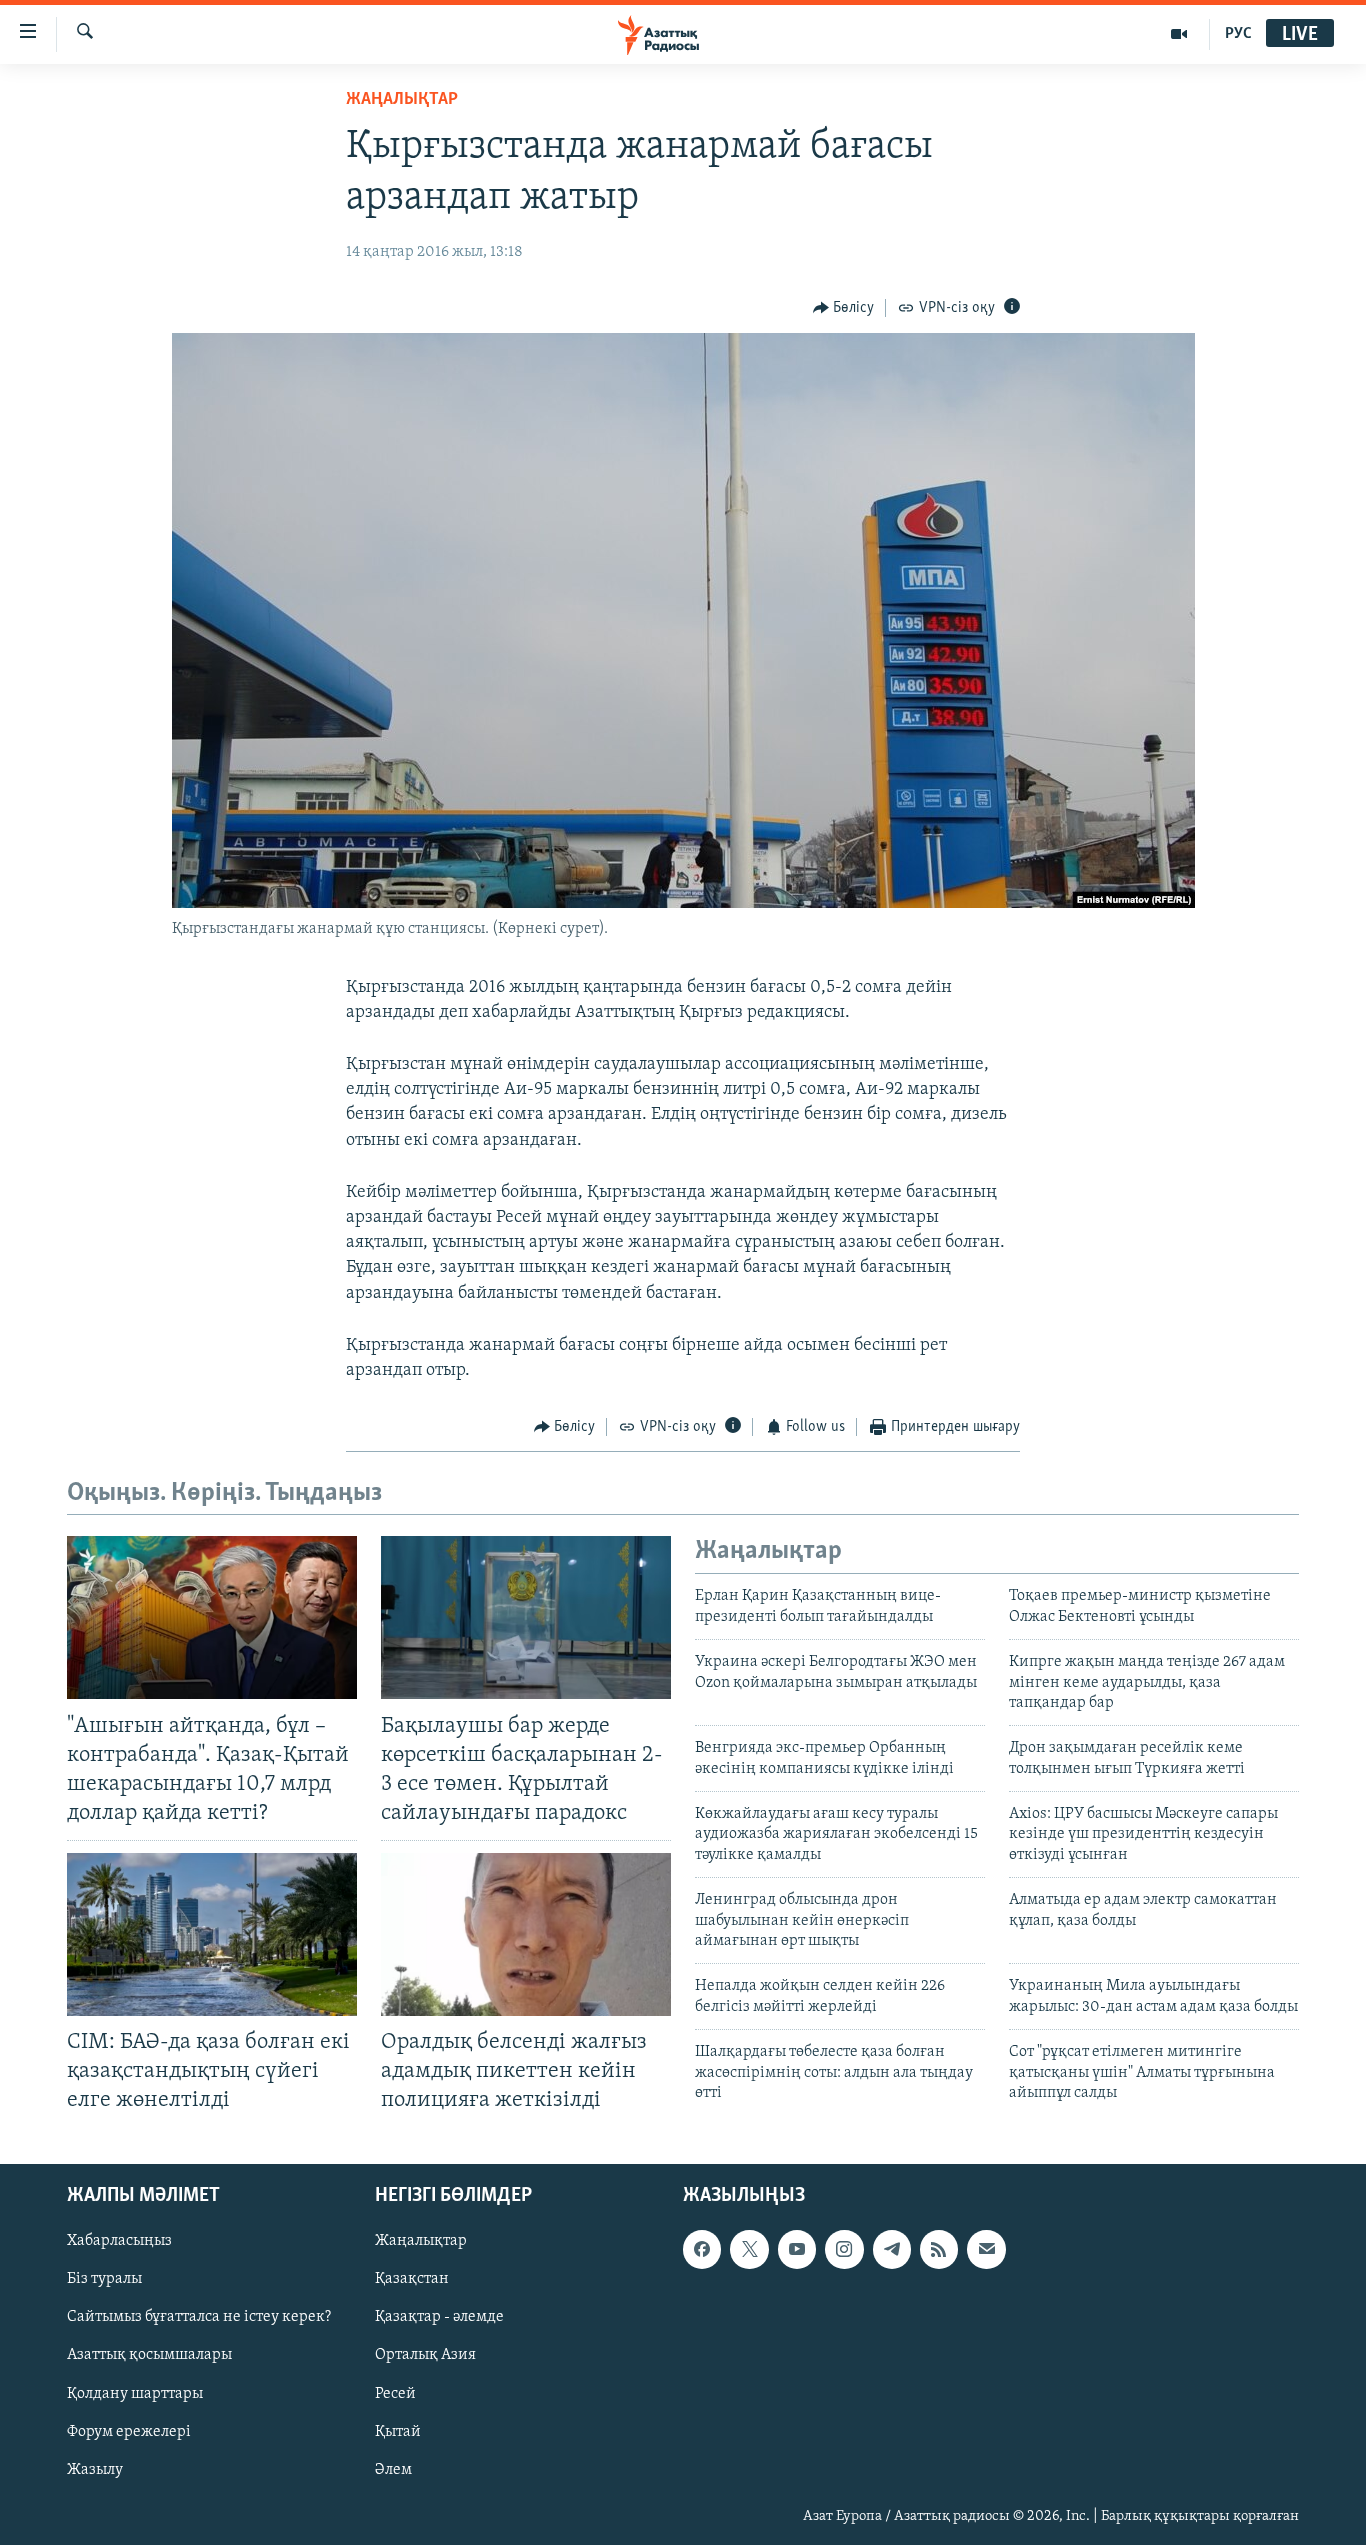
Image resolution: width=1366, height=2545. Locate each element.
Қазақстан (412, 2279)
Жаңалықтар (421, 2241)
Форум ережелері (129, 2431)
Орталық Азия (425, 2355)
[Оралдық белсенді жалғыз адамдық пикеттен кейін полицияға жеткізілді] (526, 1934)
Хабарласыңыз (119, 2241)
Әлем (393, 2469)
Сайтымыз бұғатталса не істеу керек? (199, 2317)
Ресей (395, 2393)
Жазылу (95, 2469)
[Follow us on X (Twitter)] (749, 2249)
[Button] (844, 308)
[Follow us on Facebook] (702, 2249)
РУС (1238, 34)
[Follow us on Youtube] (797, 2249)
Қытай (398, 2431)
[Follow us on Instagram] (844, 2249)
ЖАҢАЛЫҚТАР (402, 100)
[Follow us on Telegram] (892, 2249)
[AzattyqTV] (1179, 34)
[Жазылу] (986, 2249)
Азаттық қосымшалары (149, 2355)
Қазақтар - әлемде (439, 2317)
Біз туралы (104, 2279)
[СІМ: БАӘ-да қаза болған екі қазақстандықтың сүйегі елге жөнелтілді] (212, 1934)
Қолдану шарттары (135, 2393)
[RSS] (939, 2249)
